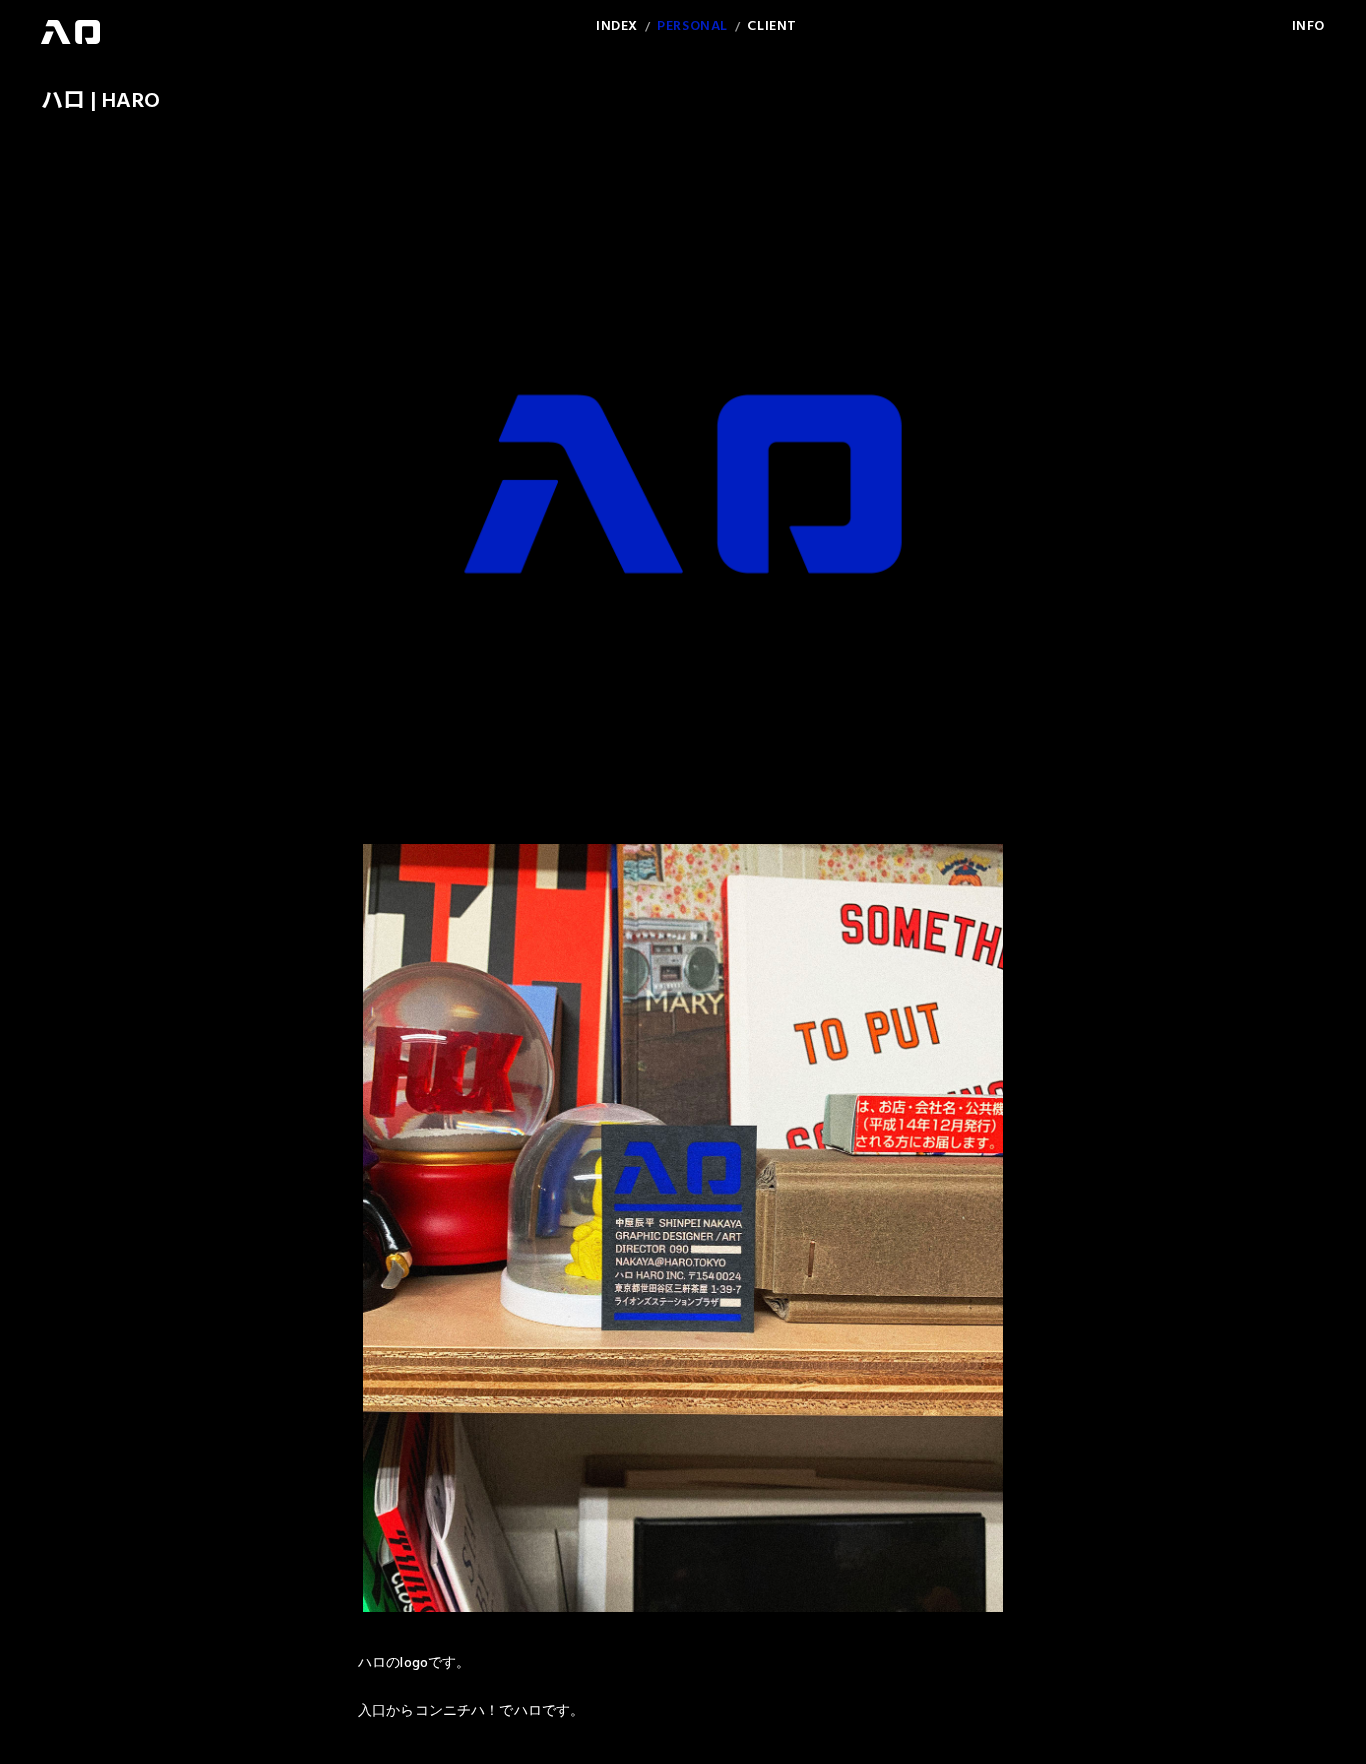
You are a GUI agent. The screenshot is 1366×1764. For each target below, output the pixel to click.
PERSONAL (692, 26)
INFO (1308, 26)
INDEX (617, 26)
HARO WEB (71, 32)
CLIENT (771, 26)
